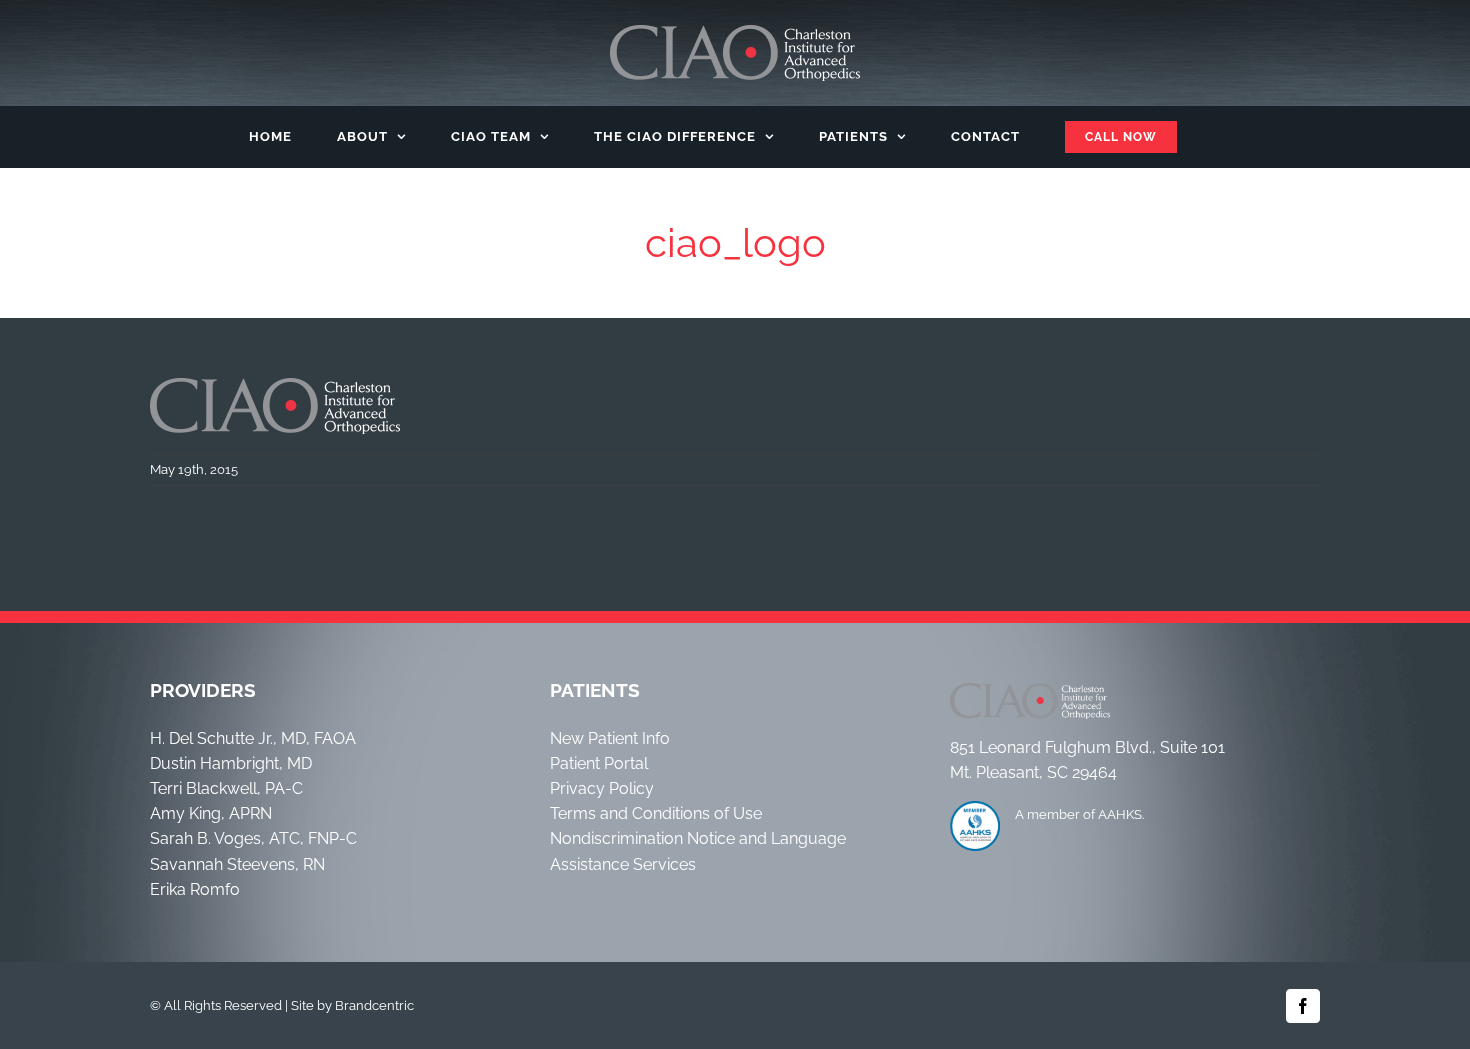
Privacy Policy (602, 788)
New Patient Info (610, 738)
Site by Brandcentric (352, 1005)
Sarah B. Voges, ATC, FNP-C (253, 838)
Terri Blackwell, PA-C (226, 788)
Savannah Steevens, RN (237, 864)
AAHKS (1120, 814)
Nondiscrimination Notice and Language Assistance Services (698, 851)
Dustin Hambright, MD (231, 763)
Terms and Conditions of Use (656, 813)
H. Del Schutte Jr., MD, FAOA (253, 738)
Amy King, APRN (211, 813)
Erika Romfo (195, 889)
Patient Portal (599, 763)
